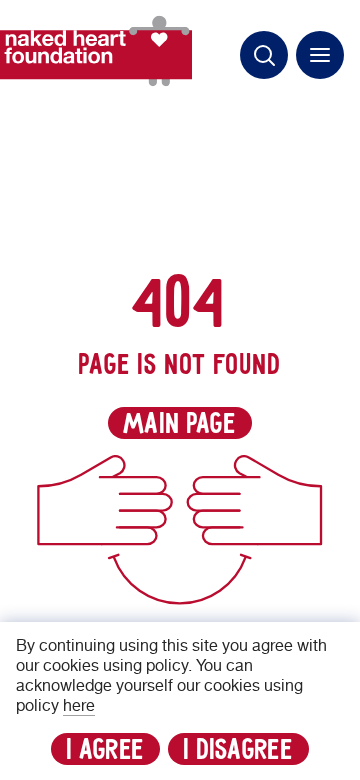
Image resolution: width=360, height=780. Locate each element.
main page (180, 424)
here (79, 706)
